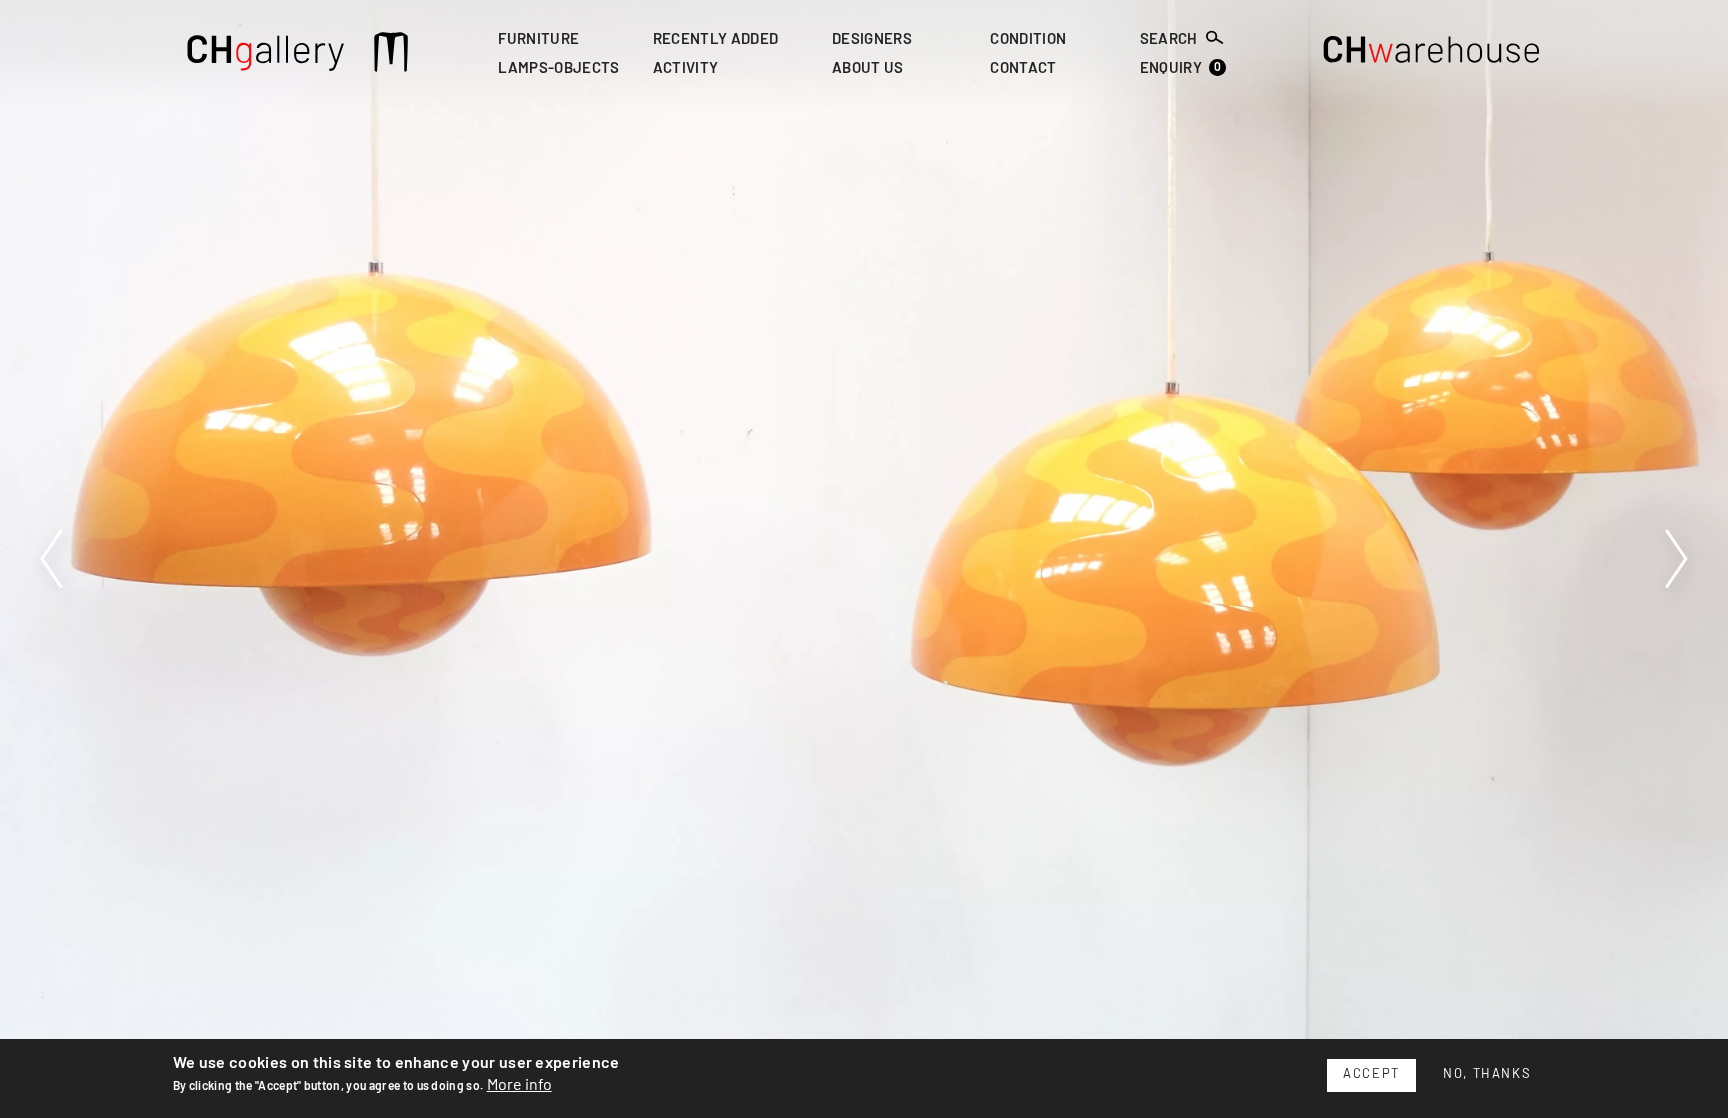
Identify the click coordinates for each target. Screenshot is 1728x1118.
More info (519, 1085)
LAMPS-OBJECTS (558, 69)
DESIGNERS (872, 39)
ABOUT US (868, 69)
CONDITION (1028, 39)
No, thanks (1487, 1074)
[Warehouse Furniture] (1432, 55)
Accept (1371, 1074)
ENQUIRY (1181, 68)
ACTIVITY (686, 69)
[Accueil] (266, 55)
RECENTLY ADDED (715, 39)
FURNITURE (538, 39)
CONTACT (1023, 69)
